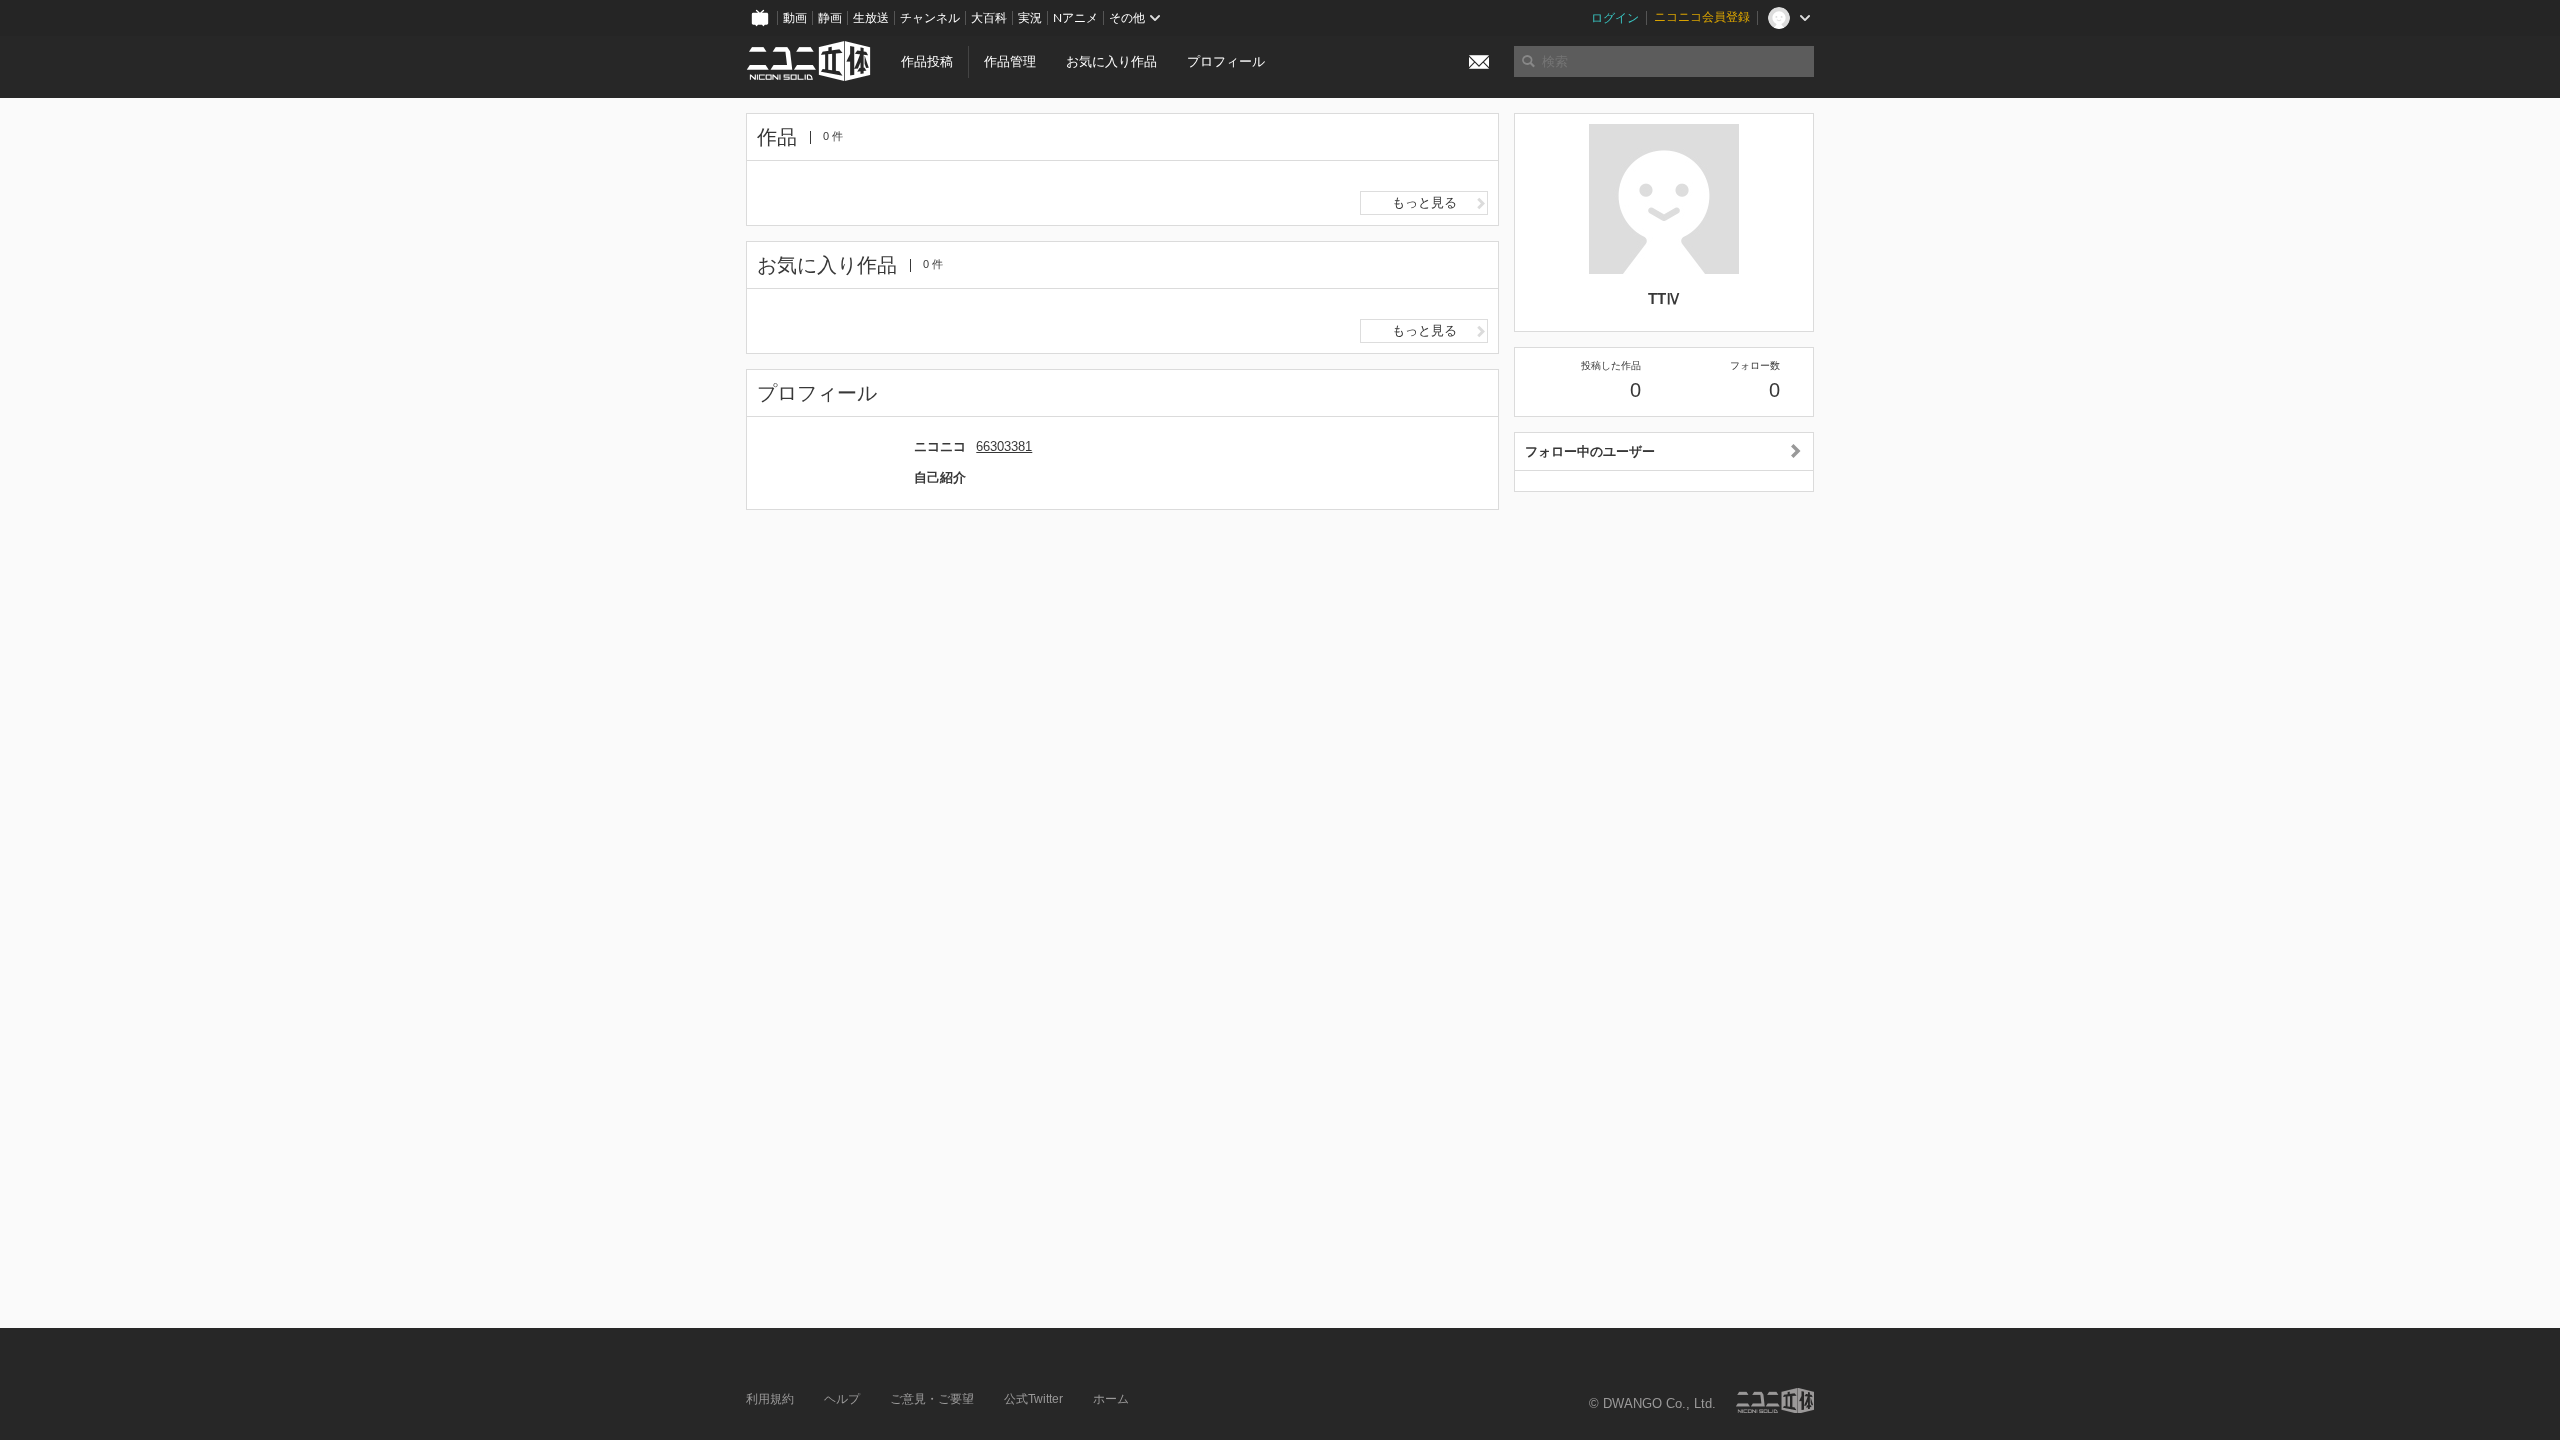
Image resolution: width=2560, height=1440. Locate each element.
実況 (1030, 18)
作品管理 (1010, 61)
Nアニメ (1075, 18)
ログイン (1615, 18)
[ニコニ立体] (1775, 1400)
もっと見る (1424, 202)
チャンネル (930, 18)
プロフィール (1226, 61)
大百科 (989, 18)
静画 (830, 18)
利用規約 (770, 1399)
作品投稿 (927, 61)
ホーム (1111, 1399)
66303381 (1004, 446)
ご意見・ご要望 (932, 1399)
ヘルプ (842, 1399)
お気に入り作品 (1111, 61)
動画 (795, 18)
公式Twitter (1033, 1399)
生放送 (871, 18)
